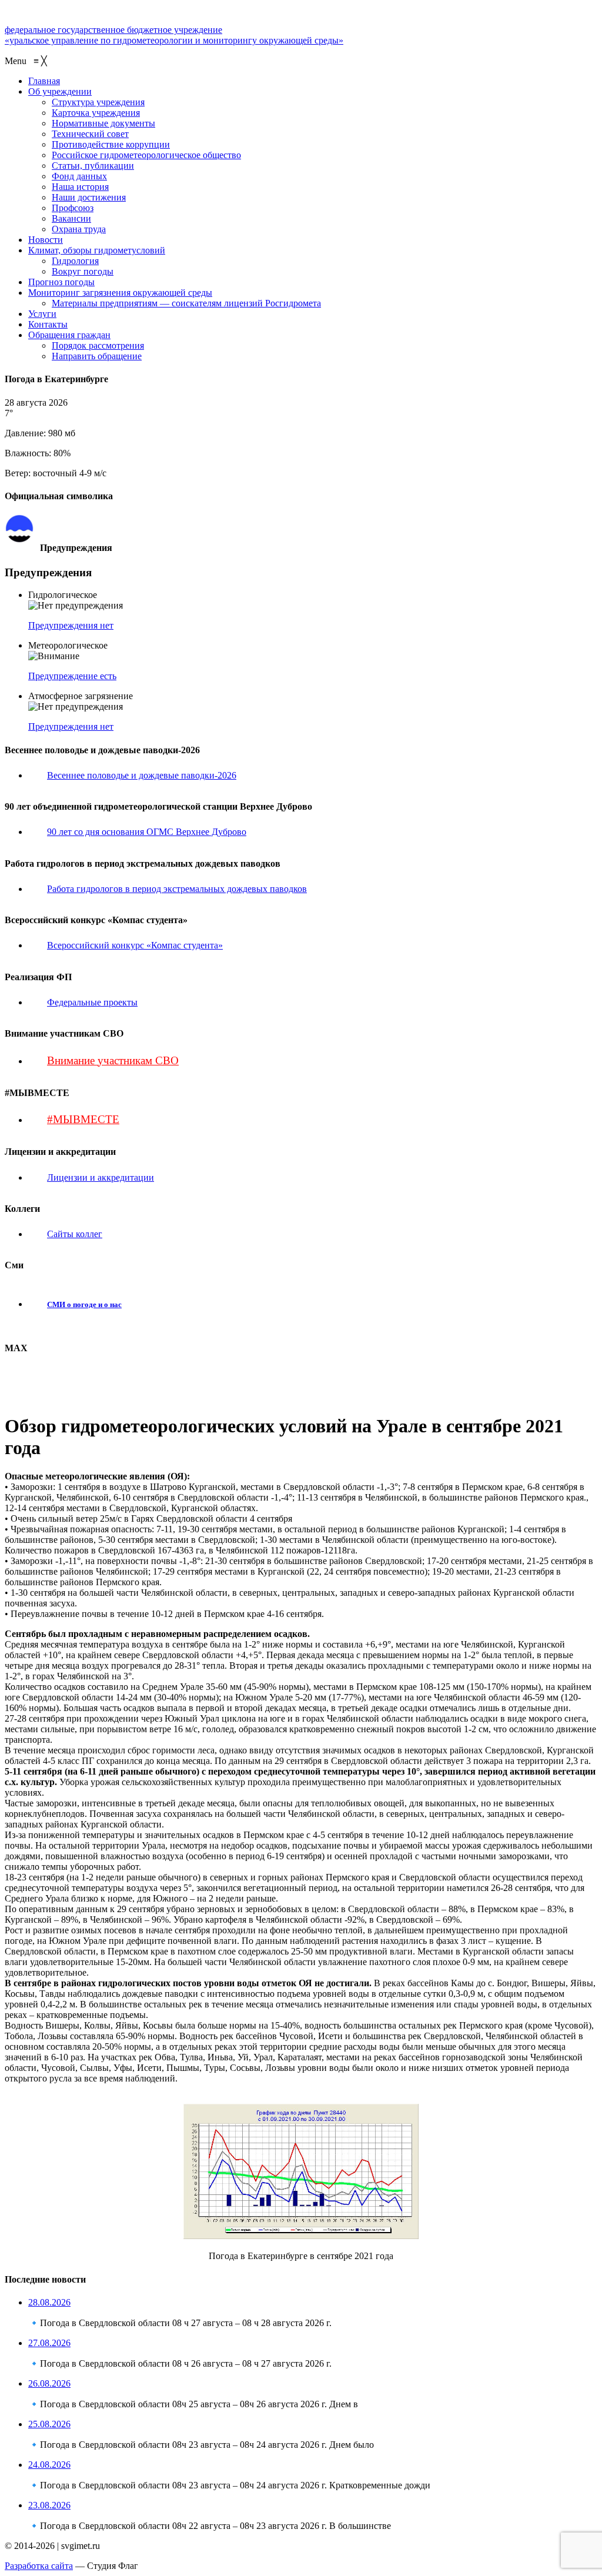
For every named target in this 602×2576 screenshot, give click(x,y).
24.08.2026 (49, 2465)
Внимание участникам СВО (113, 1060)
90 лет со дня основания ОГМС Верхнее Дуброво (147, 832)
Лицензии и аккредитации (101, 1177)
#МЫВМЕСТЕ (83, 1119)
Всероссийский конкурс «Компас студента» (135, 945)
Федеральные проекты (92, 1002)
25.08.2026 (49, 2424)
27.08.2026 (49, 2343)
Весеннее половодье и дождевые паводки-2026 (142, 775)
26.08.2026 (49, 2383)
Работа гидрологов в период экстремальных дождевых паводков (177, 889)
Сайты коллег (75, 1234)
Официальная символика (84, 519)
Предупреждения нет (71, 625)
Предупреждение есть (72, 676)
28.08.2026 (49, 2302)
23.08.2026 (49, 2505)
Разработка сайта (39, 2566)
